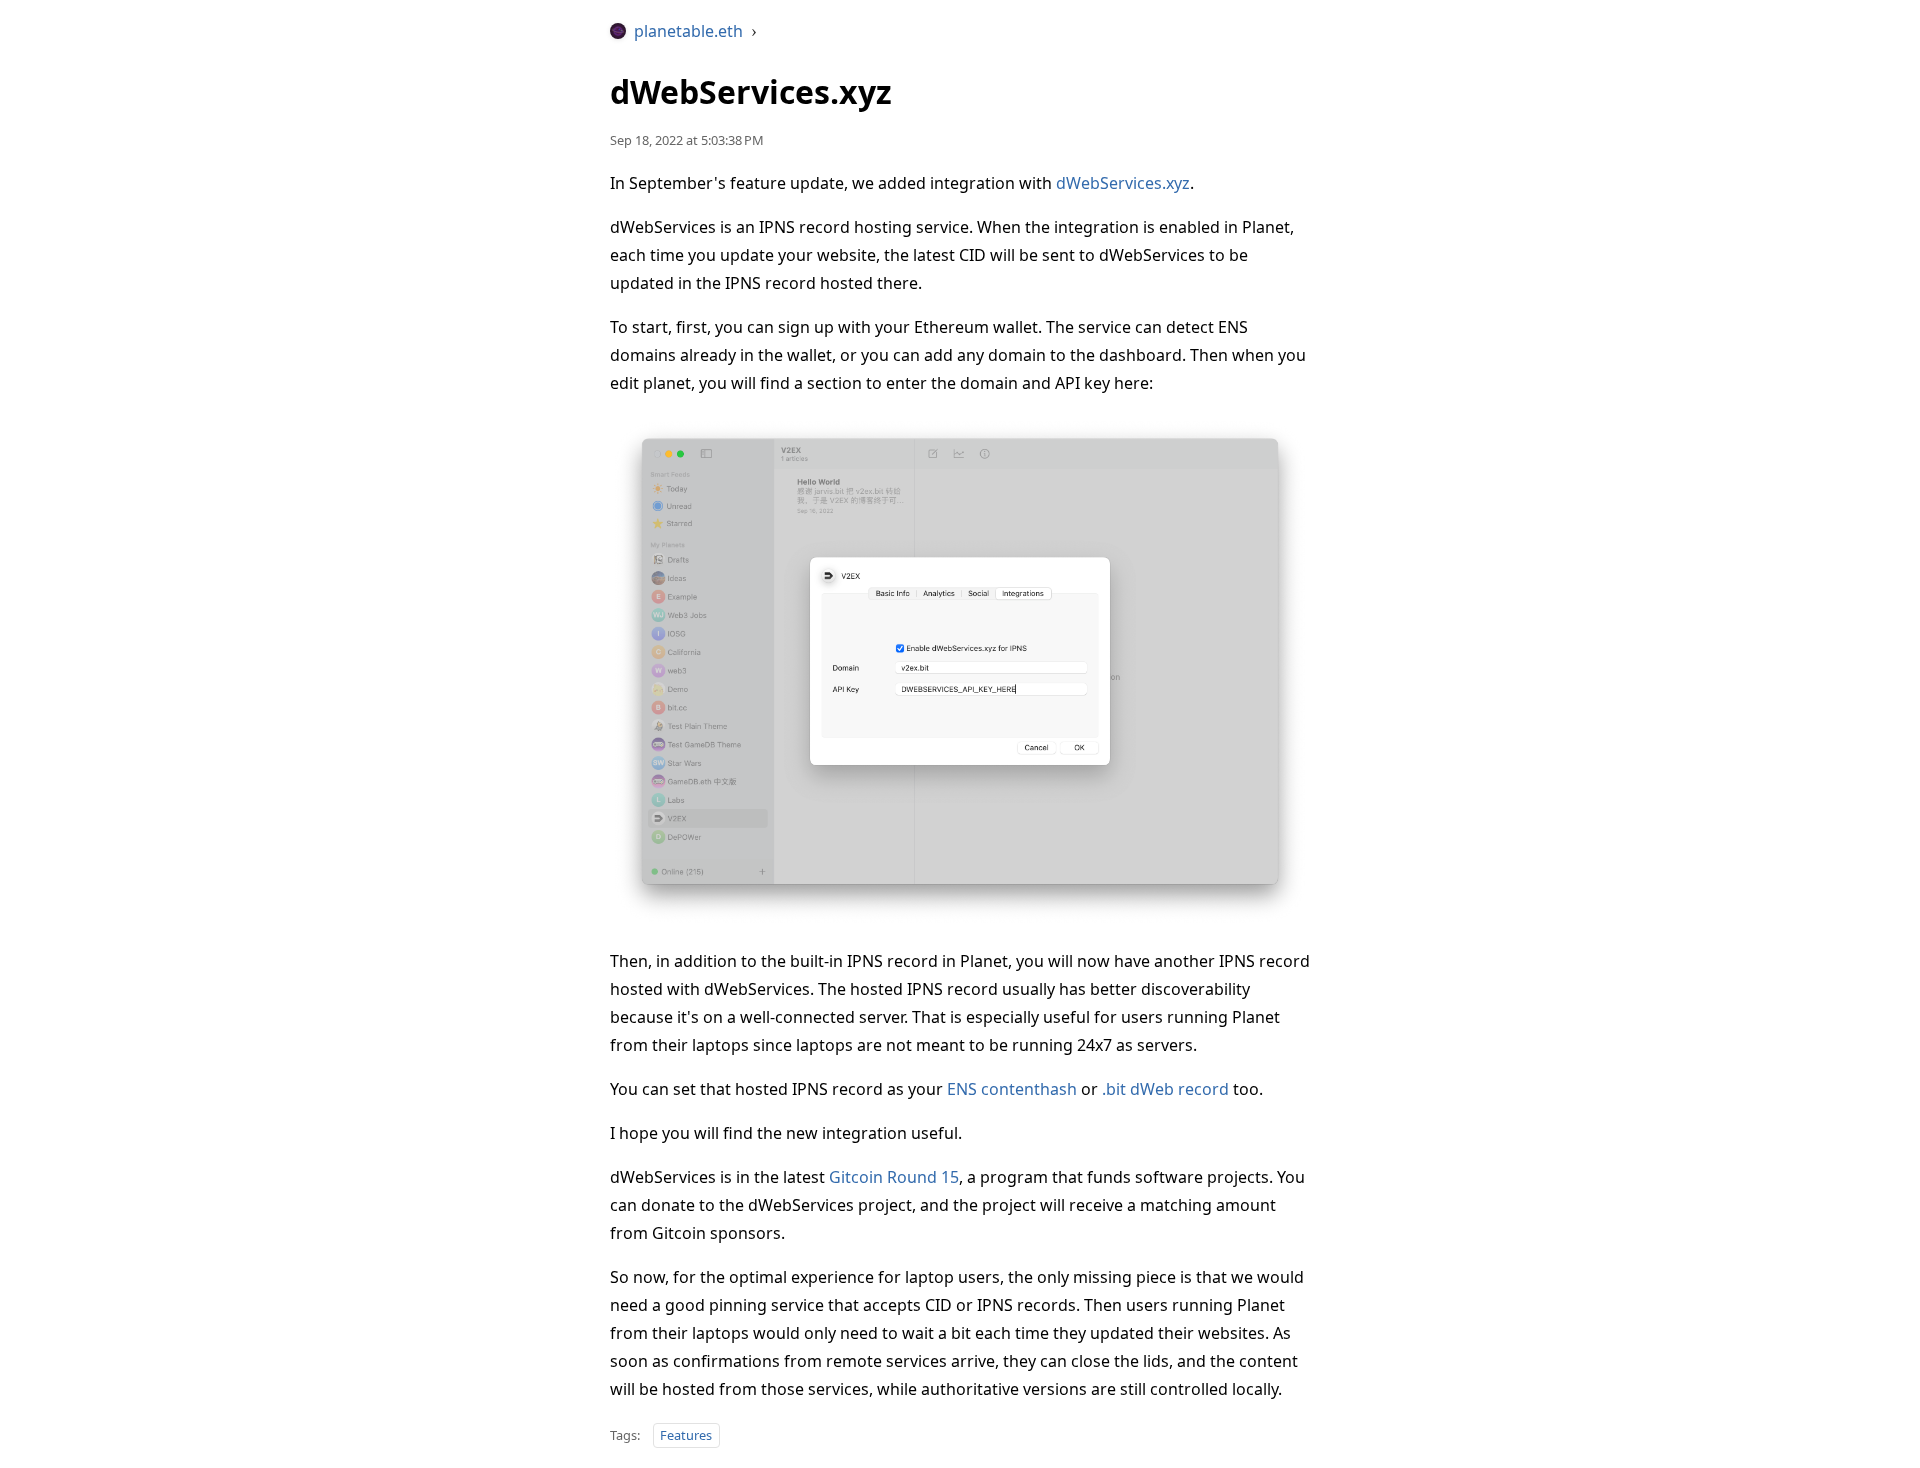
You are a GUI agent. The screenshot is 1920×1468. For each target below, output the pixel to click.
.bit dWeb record (1165, 1089)
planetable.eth (688, 31)
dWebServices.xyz (1123, 183)
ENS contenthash (1012, 1089)
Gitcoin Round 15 (894, 1177)
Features (686, 1435)
